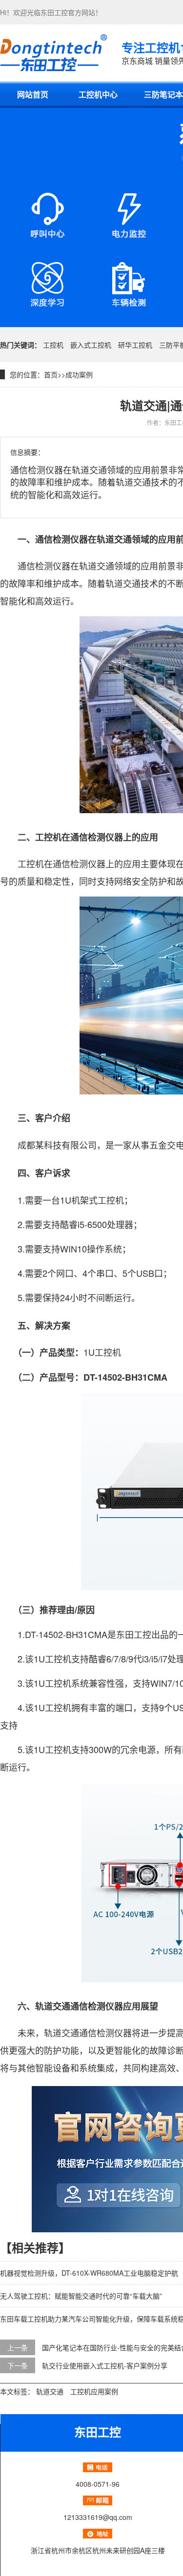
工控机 (53, 345)
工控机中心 (98, 94)
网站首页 (33, 94)
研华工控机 (135, 345)
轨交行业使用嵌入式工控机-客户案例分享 (105, 2365)
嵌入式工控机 (91, 345)
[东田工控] (53, 53)
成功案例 (79, 374)
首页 (51, 374)
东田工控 (54, 12)
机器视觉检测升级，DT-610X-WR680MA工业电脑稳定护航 (89, 2273)
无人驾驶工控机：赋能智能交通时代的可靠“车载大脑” (81, 2296)
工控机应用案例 (94, 2391)
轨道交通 (50, 2391)
